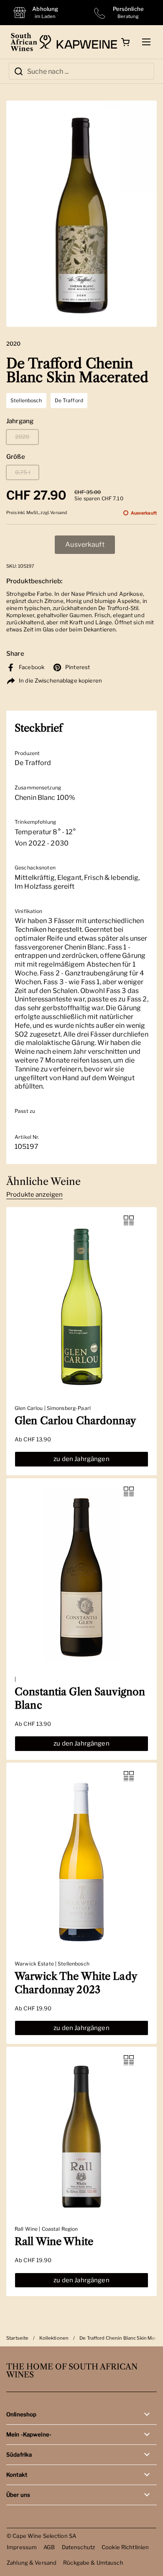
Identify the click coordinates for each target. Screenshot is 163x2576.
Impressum (22, 2547)
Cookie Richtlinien (125, 2547)
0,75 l (23, 472)
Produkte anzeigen (34, 1195)
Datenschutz (78, 2547)
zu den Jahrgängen (81, 1459)
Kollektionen (54, 2338)
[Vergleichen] (129, 1221)
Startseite (17, 2338)
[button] (125, 42)
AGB (49, 2547)
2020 (22, 437)
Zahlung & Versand (32, 2563)
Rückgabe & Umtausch (93, 2563)
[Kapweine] (78, 42)
